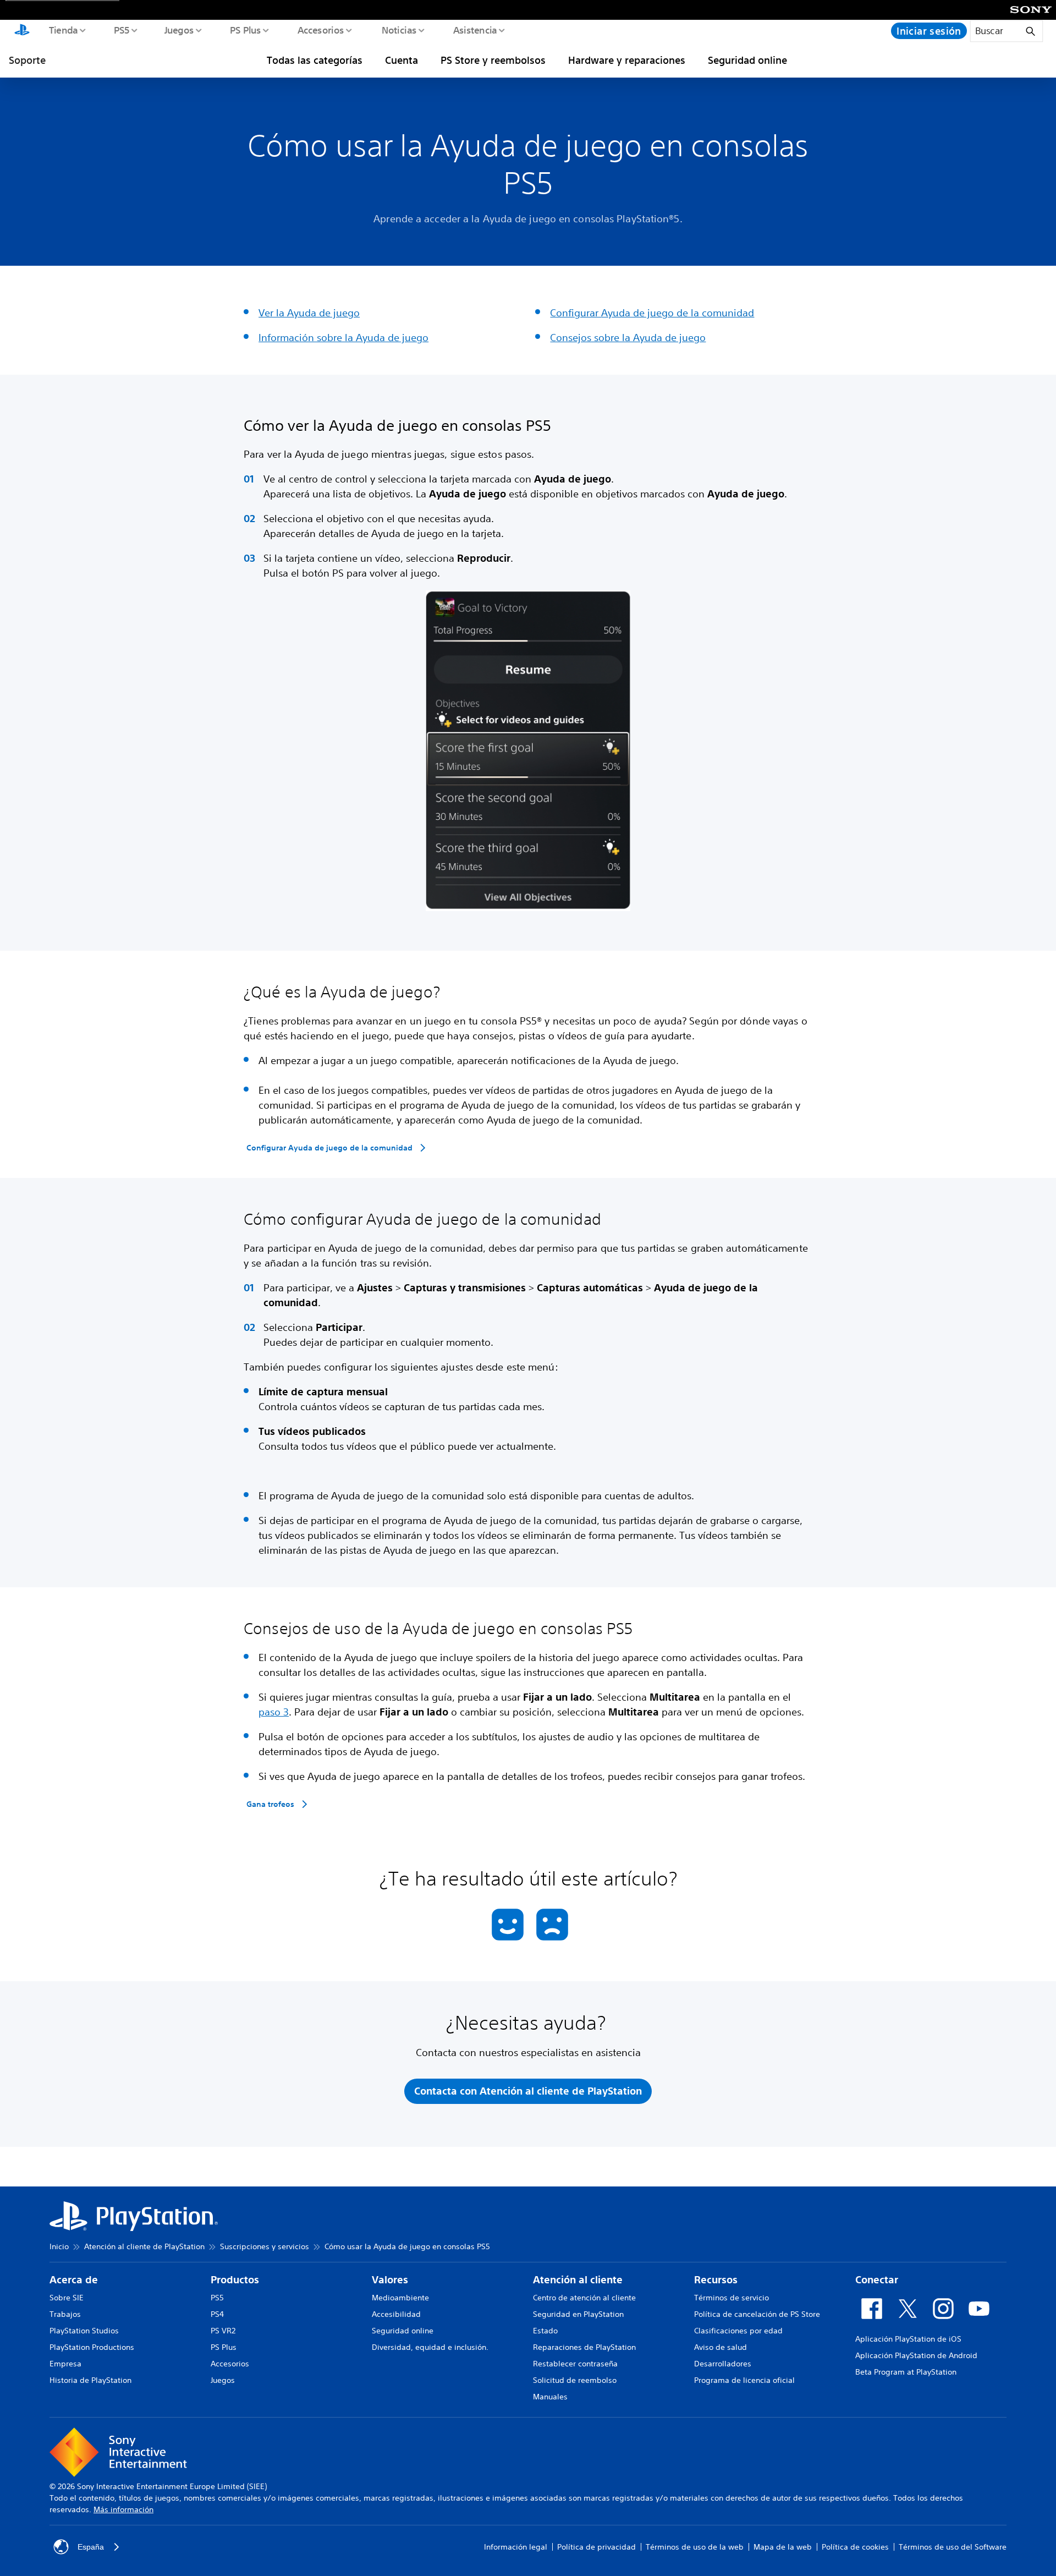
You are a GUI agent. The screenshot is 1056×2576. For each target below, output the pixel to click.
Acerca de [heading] (74, 2280)
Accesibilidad (396, 2314)
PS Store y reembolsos (493, 60)
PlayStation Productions (92, 2347)
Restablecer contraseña (575, 2364)
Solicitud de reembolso (575, 2380)
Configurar (576, 313)
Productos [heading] (235, 2280)
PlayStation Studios (84, 2331)
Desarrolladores (723, 2364)
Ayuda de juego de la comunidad (678, 313)
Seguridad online (747, 60)
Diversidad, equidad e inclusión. (430, 2347)
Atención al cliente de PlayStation (144, 2246)
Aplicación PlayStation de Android (916, 2355)
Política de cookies (855, 2547)
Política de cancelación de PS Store (757, 2314)
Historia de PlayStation (90, 2380)
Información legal (516, 2547)
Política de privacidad (596, 2547)
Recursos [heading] (716, 2280)
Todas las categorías (315, 60)
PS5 (121, 30)
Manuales (550, 2397)
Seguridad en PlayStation (578, 2314)
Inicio (59, 2246)
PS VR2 (223, 2331)
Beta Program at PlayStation (906, 2372)
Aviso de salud (721, 2347)
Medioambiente (400, 2298)
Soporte (27, 60)
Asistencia (475, 30)
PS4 (217, 2314)
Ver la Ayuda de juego (309, 313)
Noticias (398, 30)
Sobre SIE (67, 2298)
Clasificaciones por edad (738, 2331)
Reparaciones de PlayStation (584, 2347)
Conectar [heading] (877, 2280)
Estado (545, 2331)
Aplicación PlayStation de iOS (908, 2339)
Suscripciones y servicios (265, 2246)
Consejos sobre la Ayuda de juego (628, 337)
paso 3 (274, 1712)
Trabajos (65, 2314)
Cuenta (402, 60)
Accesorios (320, 30)
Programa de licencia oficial (744, 2380)
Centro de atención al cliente (584, 2298)
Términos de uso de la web (695, 2547)
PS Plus (245, 30)
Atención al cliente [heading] (578, 2280)
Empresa (65, 2364)
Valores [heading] (390, 2280)
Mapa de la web (783, 2547)
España (91, 2547)
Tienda (63, 30)
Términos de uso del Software (953, 2547)
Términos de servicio (732, 2298)
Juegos (178, 30)
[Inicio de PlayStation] (22, 31)
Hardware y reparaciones (627, 60)
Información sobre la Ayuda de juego (343, 337)
